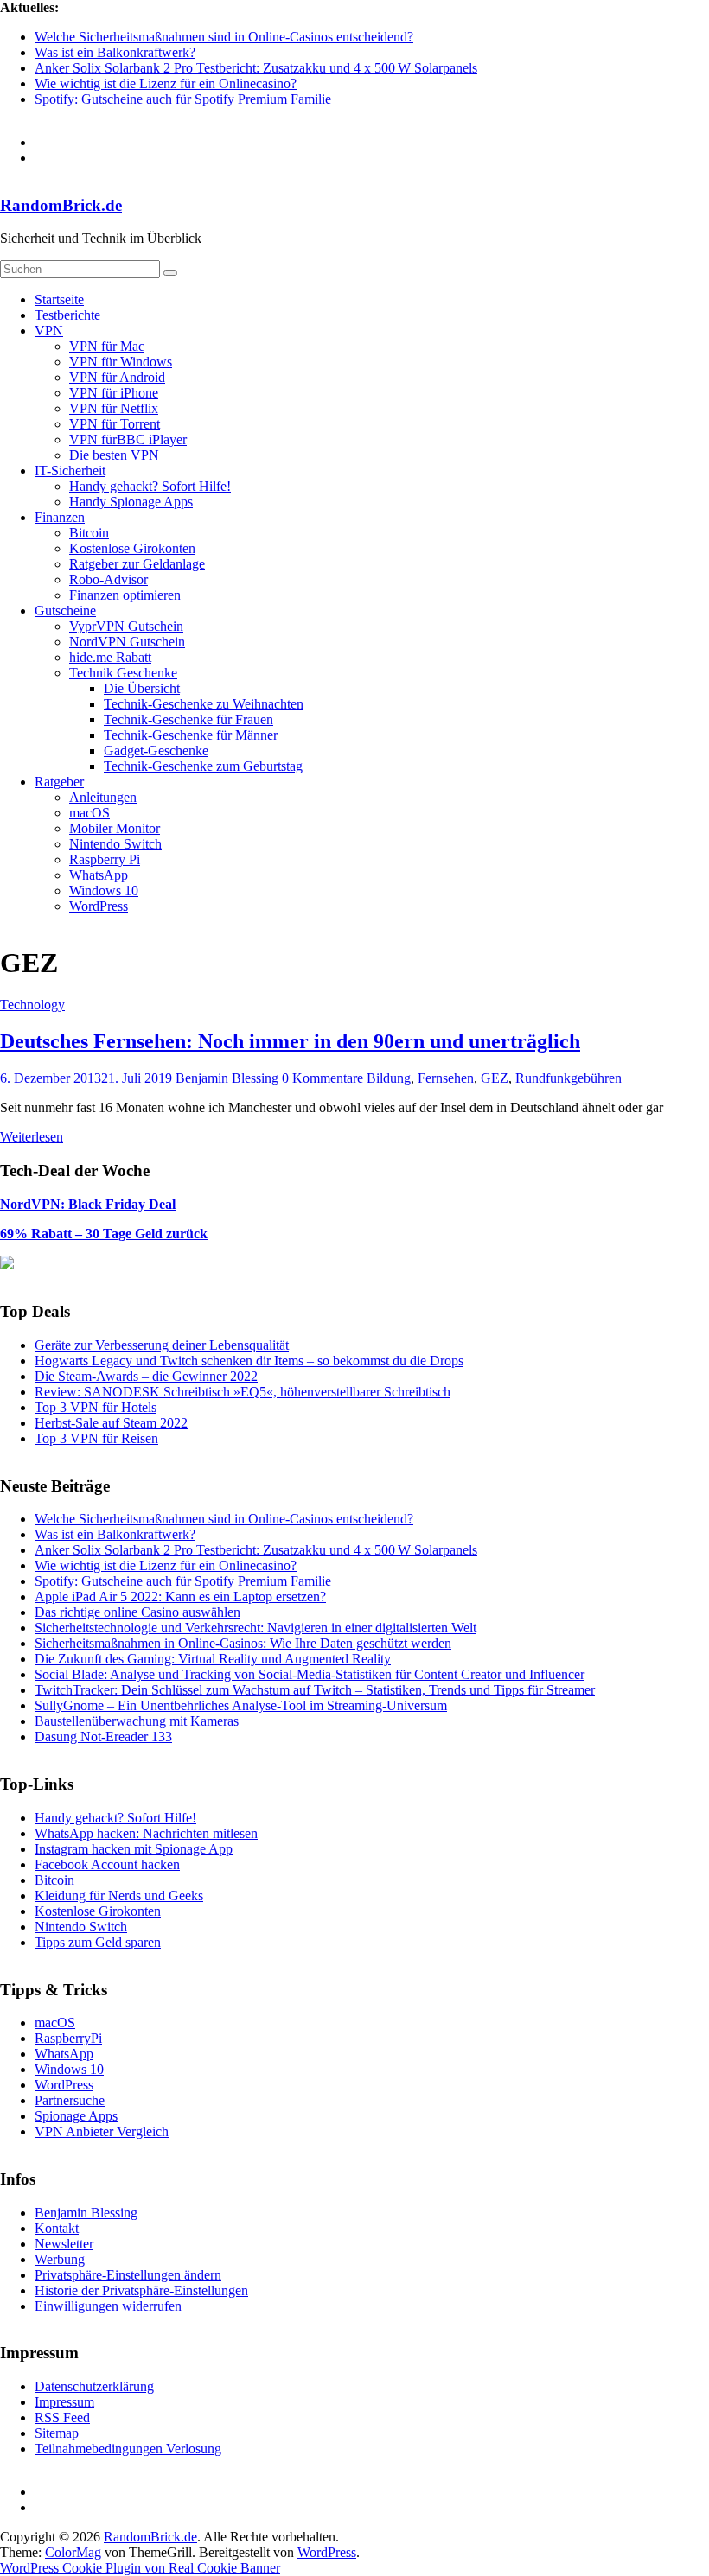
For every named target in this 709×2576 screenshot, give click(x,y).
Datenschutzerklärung (94, 2386)
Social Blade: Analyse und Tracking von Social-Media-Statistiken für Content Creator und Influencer (310, 1674)
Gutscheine (65, 611)
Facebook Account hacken (107, 1864)
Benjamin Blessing (229, 1078)
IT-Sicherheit (70, 471)
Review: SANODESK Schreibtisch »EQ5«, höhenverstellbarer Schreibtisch (243, 1392)
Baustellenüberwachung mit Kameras (137, 1721)
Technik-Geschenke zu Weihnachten (204, 704)
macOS (89, 813)
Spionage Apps (76, 2116)
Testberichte (67, 315)
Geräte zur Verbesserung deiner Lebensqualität (162, 1345)
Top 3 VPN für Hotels (96, 1407)
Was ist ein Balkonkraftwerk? (115, 52)
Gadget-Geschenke (156, 751)
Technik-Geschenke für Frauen (188, 719)
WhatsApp (99, 875)
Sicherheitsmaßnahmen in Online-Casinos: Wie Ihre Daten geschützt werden (243, 1643)
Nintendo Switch (115, 844)
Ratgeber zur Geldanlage (137, 564)
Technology (32, 1005)
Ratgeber (59, 782)
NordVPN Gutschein (127, 642)
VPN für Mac (107, 346)
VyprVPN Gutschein (126, 626)
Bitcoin (89, 533)
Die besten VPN (114, 455)
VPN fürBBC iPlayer (128, 439)
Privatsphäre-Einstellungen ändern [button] (128, 2275)
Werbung (60, 2259)
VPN (49, 331)
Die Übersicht (142, 688)
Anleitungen (103, 797)
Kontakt (57, 2228)
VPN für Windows (121, 362)
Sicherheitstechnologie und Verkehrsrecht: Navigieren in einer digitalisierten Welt (255, 1628)
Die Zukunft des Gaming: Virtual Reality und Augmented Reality (213, 1659)
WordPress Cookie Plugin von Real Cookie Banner (140, 2568)
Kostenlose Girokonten (132, 548)
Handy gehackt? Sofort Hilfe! (150, 486)
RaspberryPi (68, 2038)
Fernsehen (446, 1078)
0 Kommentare (323, 1078)
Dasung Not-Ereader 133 (103, 1736)
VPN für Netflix (114, 408)
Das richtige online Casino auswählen (137, 1612)
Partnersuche (70, 2100)
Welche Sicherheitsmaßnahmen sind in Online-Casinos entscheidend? (224, 37)
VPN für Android (117, 377)
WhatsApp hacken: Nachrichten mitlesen (146, 1833)
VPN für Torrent (115, 424)
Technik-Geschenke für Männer (191, 735)
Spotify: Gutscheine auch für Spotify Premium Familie (183, 99)
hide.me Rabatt (110, 657)
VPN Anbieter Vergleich (102, 2131)
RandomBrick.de (61, 205)
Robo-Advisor (109, 579)
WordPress (99, 906)
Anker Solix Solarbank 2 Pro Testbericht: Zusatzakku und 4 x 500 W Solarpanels (256, 68)
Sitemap (57, 2433)
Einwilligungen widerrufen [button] (108, 2306)
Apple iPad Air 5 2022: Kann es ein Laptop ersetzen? (180, 1596)
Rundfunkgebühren (568, 1078)
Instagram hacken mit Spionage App (134, 1849)
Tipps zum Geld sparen (98, 1942)
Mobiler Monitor (115, 828)
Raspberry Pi (105, 859)
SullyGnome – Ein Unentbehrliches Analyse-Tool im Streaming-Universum (241, 1705)
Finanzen (60, 517)
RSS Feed (62, 2417)
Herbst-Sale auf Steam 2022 (111, 1423)
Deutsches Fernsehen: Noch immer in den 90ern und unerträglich (290, 1041)
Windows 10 (104, 890)
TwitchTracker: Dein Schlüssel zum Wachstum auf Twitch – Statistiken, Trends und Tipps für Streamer (315, 1690)
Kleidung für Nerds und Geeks (119, 1895)
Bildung (389, 1078)
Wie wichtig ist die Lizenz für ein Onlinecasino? (166, 83)
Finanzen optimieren (125, 595)
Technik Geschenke (123, 673)
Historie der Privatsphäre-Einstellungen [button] (141, 2290)
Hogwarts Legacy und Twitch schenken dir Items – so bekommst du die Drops (249, 1361)
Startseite (59, 299)
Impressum (64, 2402)
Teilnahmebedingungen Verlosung (128, 2449)
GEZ (495, 1078)
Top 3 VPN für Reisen (96, 1438)
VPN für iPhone (114, 393)
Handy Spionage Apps (131, 502)
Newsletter (64, 2244)
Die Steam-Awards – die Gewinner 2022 (146, 1376)
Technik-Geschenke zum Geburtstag (203, 766)
